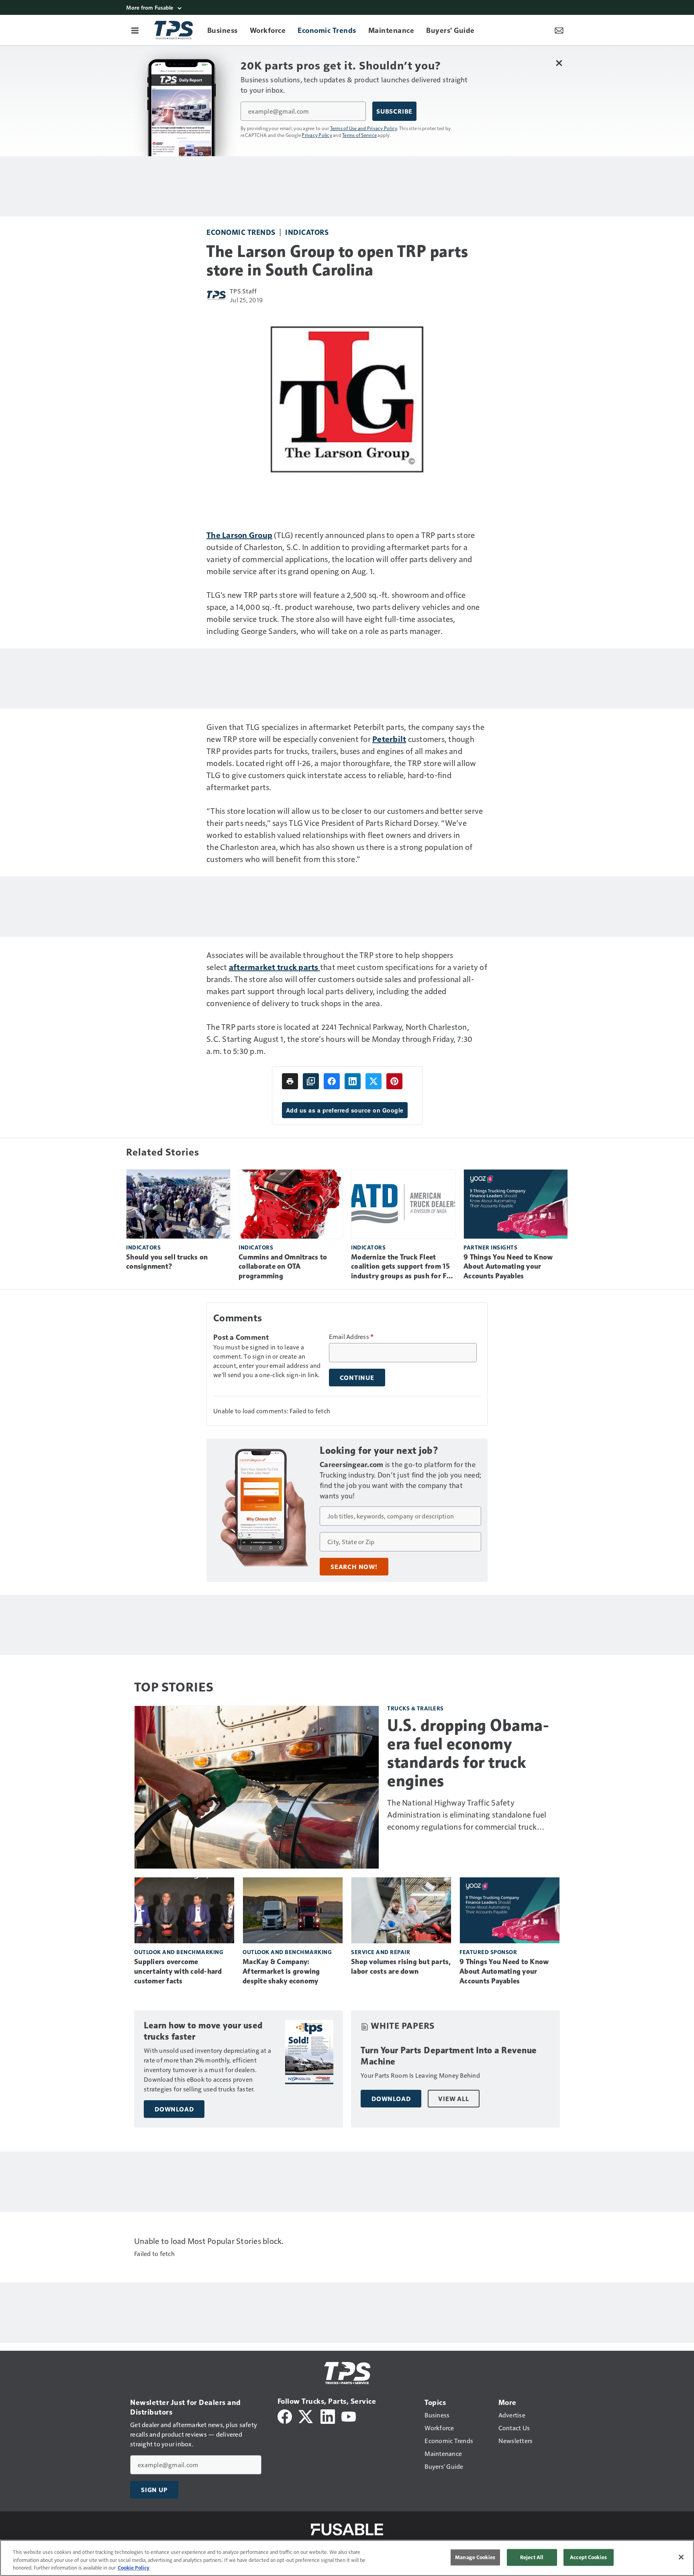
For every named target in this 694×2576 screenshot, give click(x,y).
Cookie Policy (134, 2568)
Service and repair (381, 1952)
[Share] (332, 1081)
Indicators (307, 232)
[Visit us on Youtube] (349, 2416)
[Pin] (394, 1081)
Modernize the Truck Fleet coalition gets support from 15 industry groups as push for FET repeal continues (403, 1267)
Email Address (351, 1337)
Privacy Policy (317, 135)
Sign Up (154, 2490)
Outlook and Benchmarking (179, 1952)
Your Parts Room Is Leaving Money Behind (420, 2075)
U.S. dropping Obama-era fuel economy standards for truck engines (468, 1753)
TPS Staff (243, 291)
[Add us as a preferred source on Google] (311, 1081)
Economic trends (241, 232)
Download (174, 2109)
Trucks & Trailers (415, 1708)
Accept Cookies (588, 2557)
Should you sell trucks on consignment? (167, 1262)
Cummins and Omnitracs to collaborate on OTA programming (283, 1267)
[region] (347, 2558)
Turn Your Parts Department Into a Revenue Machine (449, 2056)
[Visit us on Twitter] (306, 2416)
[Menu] (135, 30)
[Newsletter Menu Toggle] (559, 30)
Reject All (532, 2557)
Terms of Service (359, 135)
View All (453, 2099)
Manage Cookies (475, 2557)
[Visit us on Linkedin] (328, 2416)
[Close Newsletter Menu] (559, 63)
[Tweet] (374, 1081)
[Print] (290, 1081)
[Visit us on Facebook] (285, 2416)
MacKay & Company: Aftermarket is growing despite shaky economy (281, 1971)
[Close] (681, 2557)
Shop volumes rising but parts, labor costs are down (401, 1967)
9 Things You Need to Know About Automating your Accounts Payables (508, 1267)
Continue (357, 1378)
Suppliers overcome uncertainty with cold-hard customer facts (178, 1971)
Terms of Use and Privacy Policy (364, 128)
